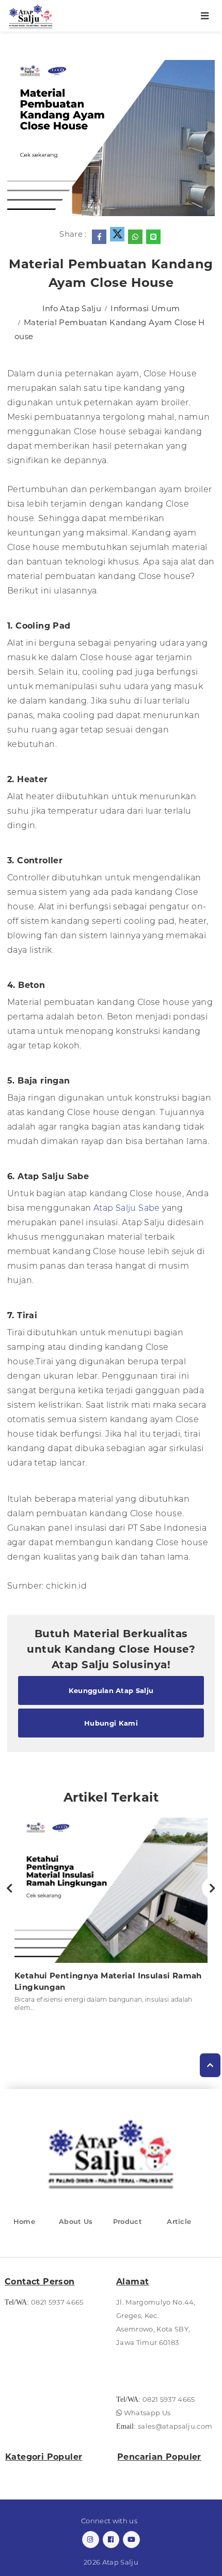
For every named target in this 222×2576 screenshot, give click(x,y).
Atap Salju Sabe (127, 1208)
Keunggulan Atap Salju (111, 1690)
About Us (76, 2221)
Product (128, 2221)
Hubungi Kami (111, 1723)
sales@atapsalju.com (175, 2426)
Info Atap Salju (72, 308)
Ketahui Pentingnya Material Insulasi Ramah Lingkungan (108, 1981)
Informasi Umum (145, 308)
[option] (111, 1918)
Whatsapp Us (146, 2413)
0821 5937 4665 (57, 2302)
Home (24, 2221)
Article (179, 2221)
